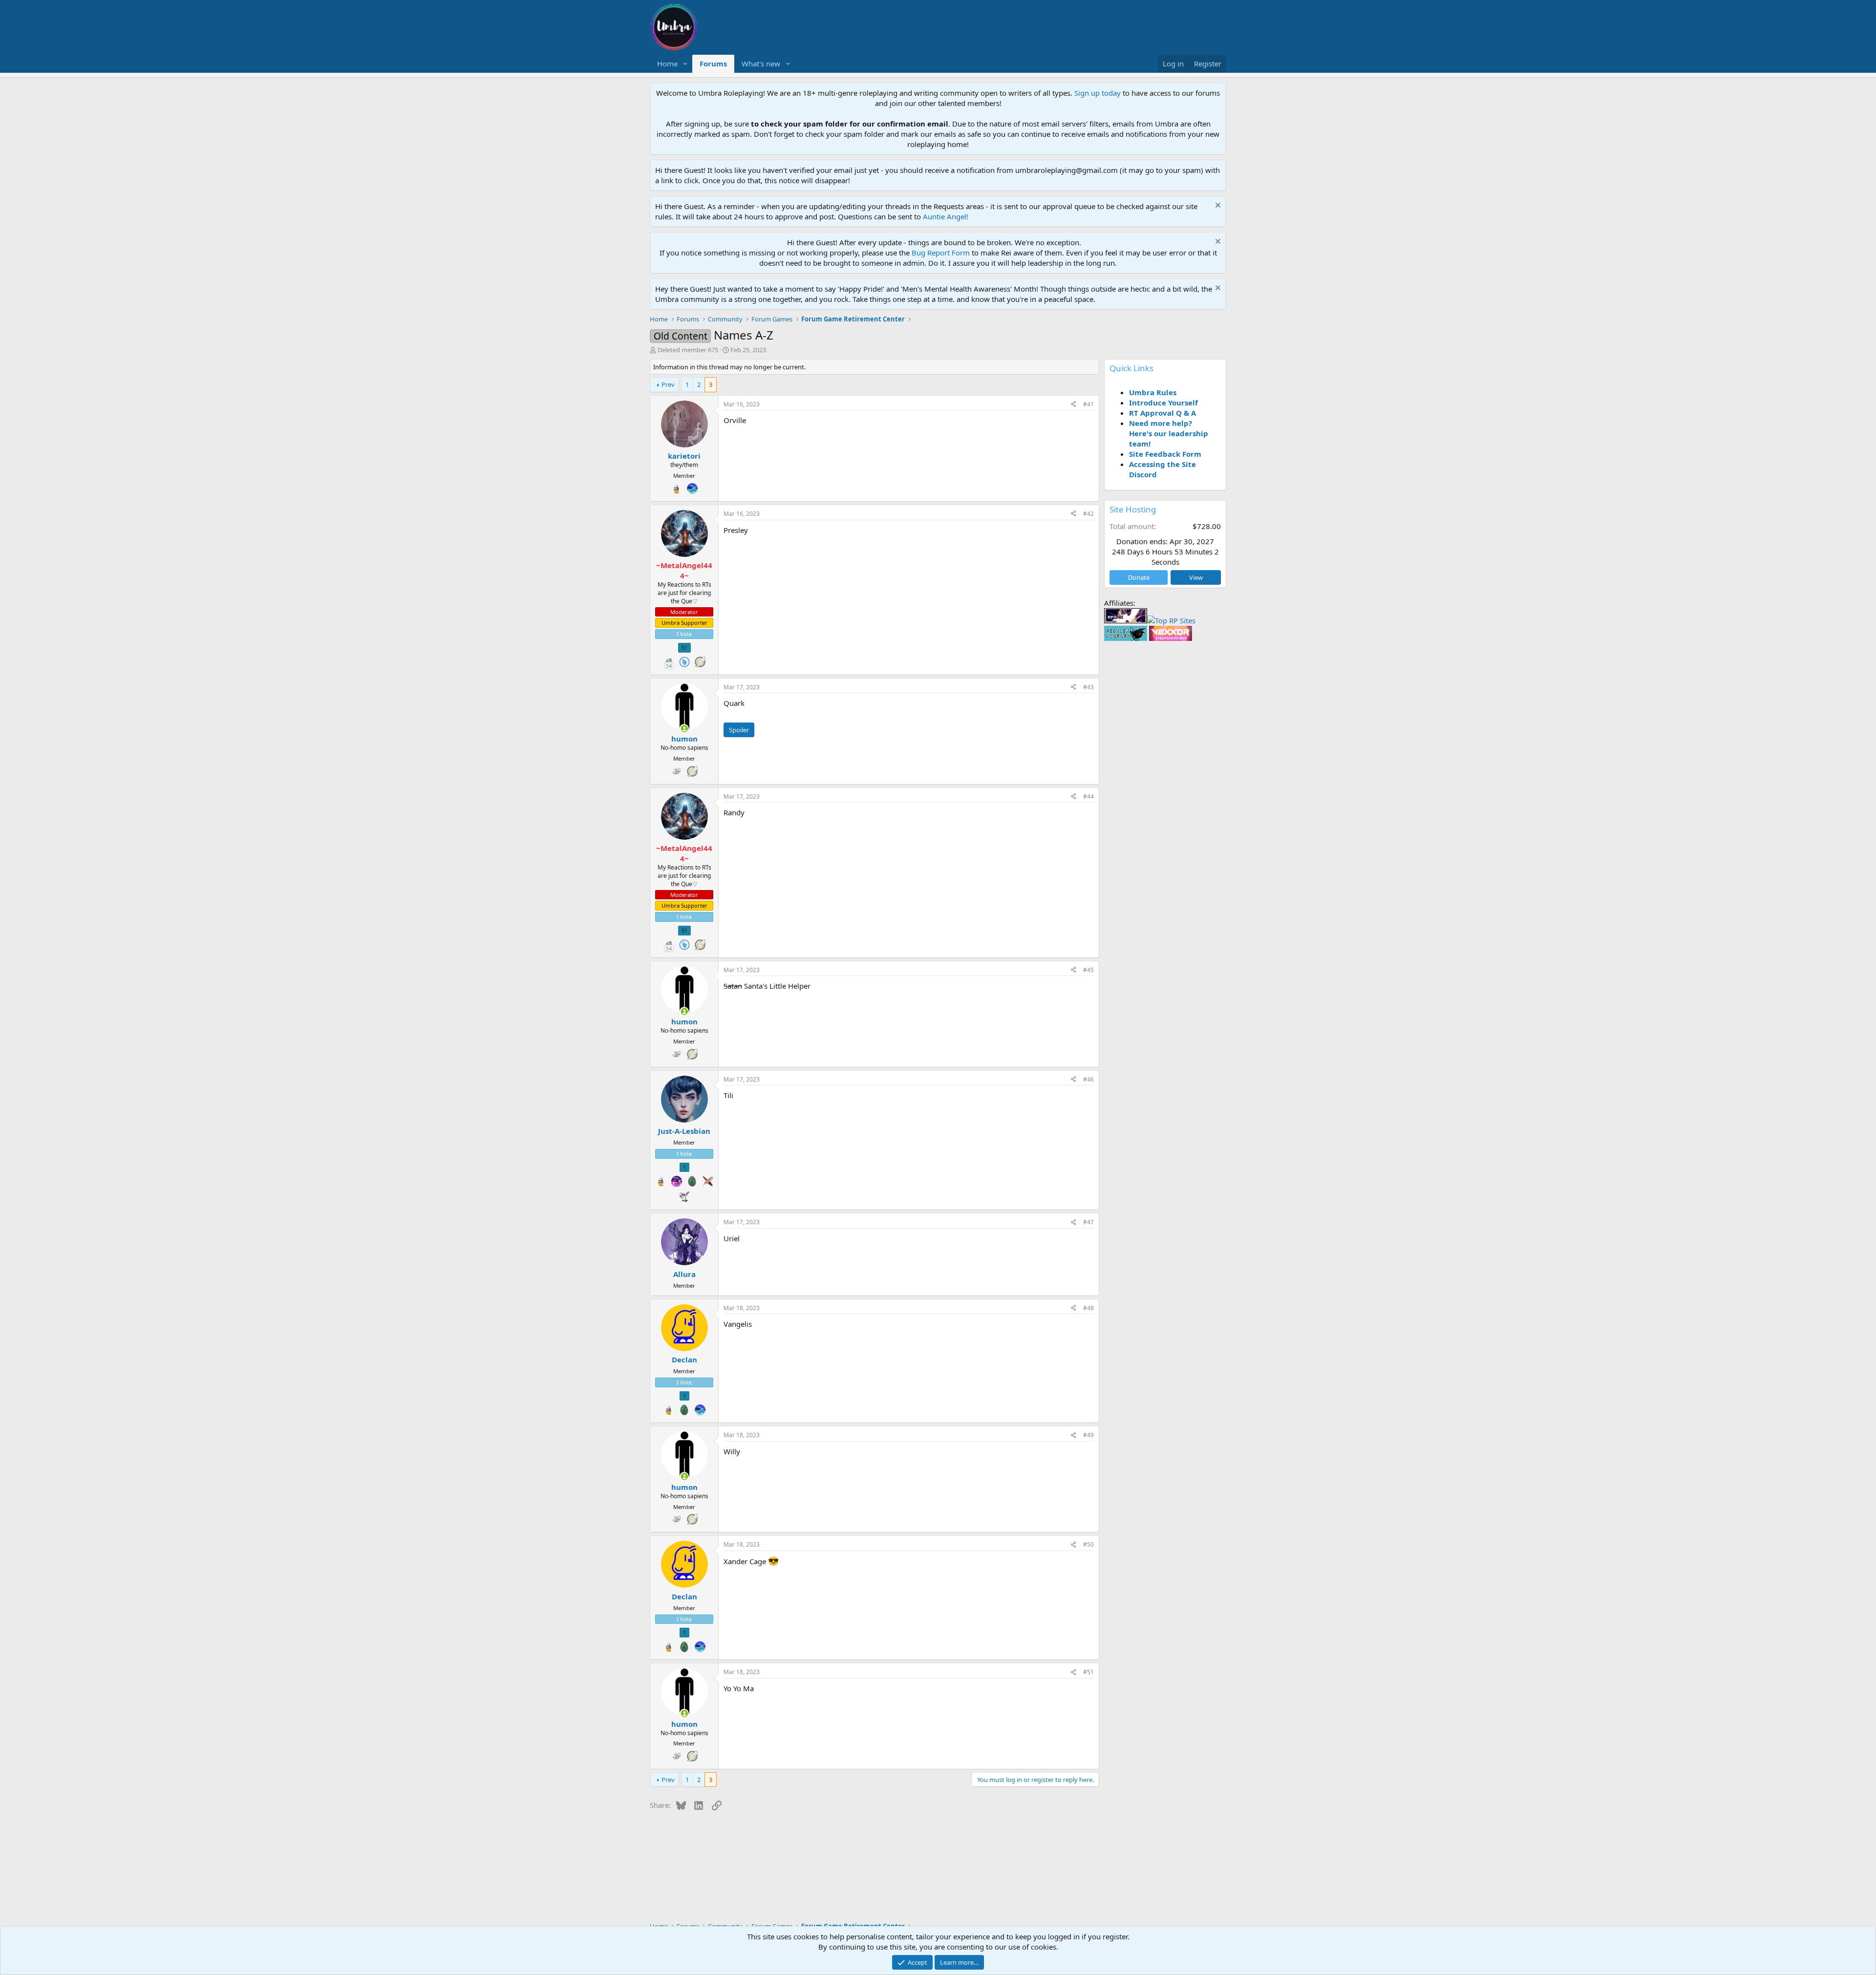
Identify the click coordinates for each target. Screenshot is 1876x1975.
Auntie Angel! (946, 216)
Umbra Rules (1153, 392)
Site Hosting (1133, 509)
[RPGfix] (1126, 620)
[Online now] (684, 729)
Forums (713, 64)
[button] (685, 64)
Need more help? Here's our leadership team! (1169, 433)
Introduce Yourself (1163, 403)
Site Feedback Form (1165, 454)
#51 (1088, 1672)
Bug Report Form (941, 253)
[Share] (1073, 405)
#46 (1088, 1079)
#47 (1088, 1222)
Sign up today (1098, 93)
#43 (1088, 687)
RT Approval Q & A (1162, 413)
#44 (1088, 796)
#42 (1088, 514)
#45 (1088, 970)
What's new (761, 64)
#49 (1088, 1435)
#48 (1088, 1308)
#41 (1088, 404)
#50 (1088, 1544)
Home (667, 64)
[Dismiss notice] (1217, 206)
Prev (668, 384)
